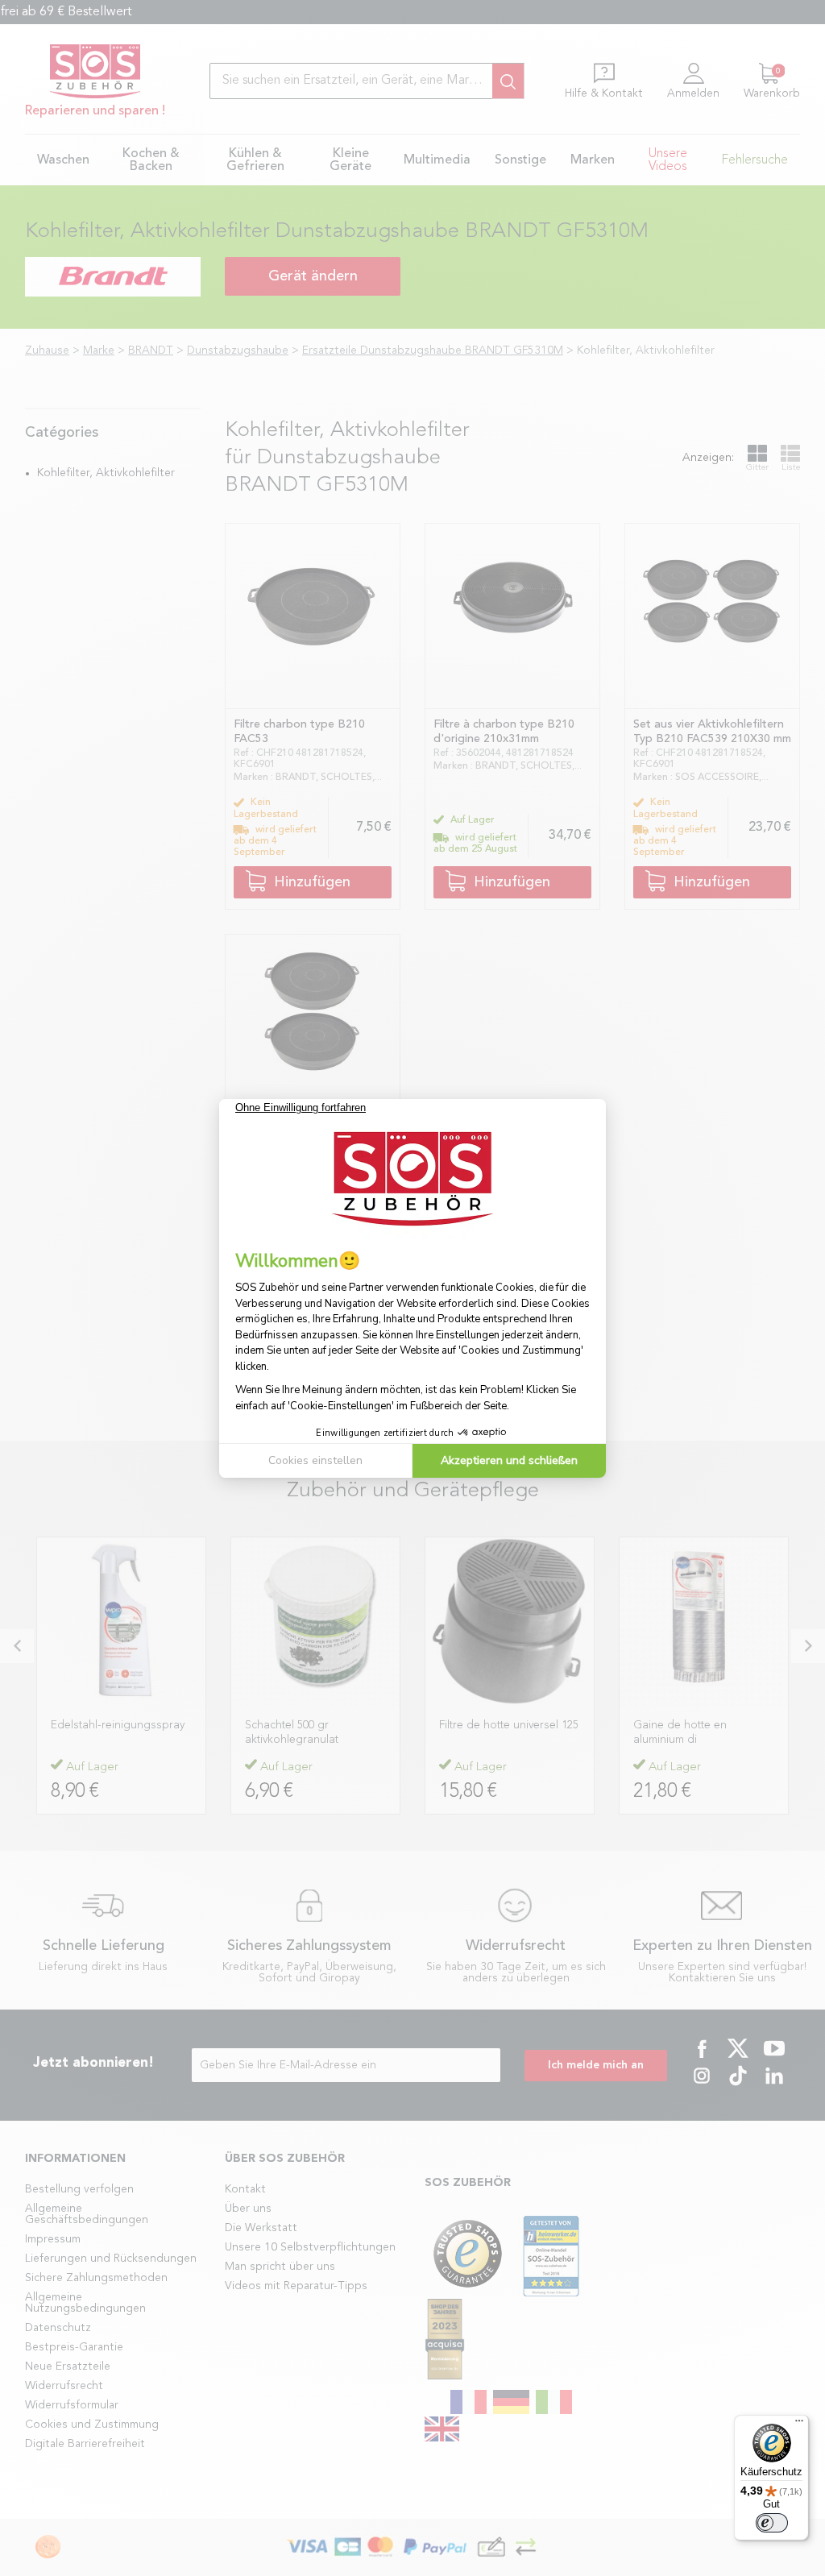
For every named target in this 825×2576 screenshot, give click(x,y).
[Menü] (799, 2425)
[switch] (772, 2523)
